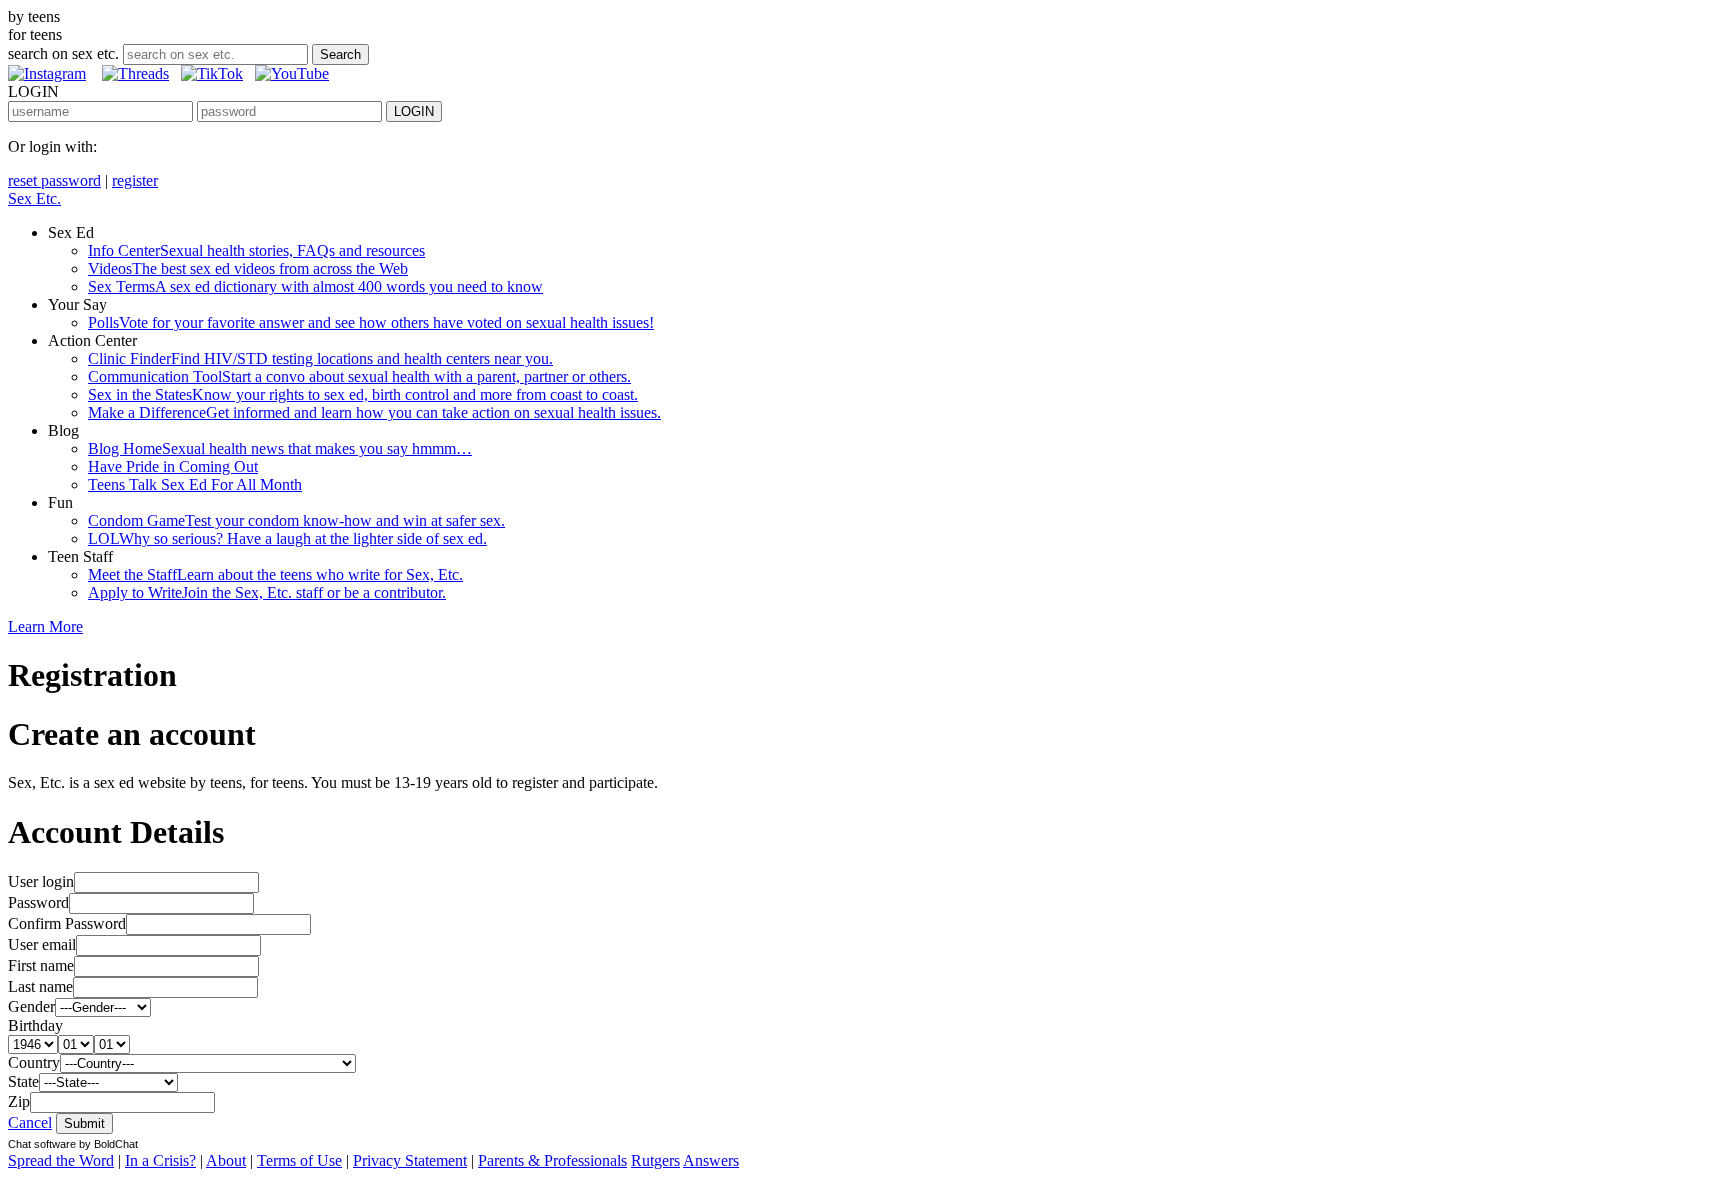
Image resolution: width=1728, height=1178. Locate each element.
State (23, 1081)
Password (38, 902)
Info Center (256, 250)
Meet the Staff (275, 574)
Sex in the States (363, 394)
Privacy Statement (410, 1160)
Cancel (30, 1122)
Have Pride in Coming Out (173, 466)
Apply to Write (267, 592)
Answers (711, 1160)
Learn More (45, 626)
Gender (31, 1006)
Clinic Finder (320, 358)
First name (41, 965)
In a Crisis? (160, 1160)
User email (42, 944)
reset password (54, 180)
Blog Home (280, 448)
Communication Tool (359, 376)
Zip (19, 1101)
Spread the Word (61, 1160)
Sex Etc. (34, 198)
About (226, 1160)
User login (41, 881)
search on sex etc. (63, 53)
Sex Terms (315, 286)
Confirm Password (67, 923)
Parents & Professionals (552, 1160)
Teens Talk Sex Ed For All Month (195, 484)
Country (34, 1062)
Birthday (35, 1025)
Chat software (42, 1144)
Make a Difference (374, 412)
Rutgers (655, 1160)
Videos (248, 268)
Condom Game (296, 520)
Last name (40, 986)
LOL (287, 538)
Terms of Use (299, 1160)
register (135, 180)
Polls (371, 322)
